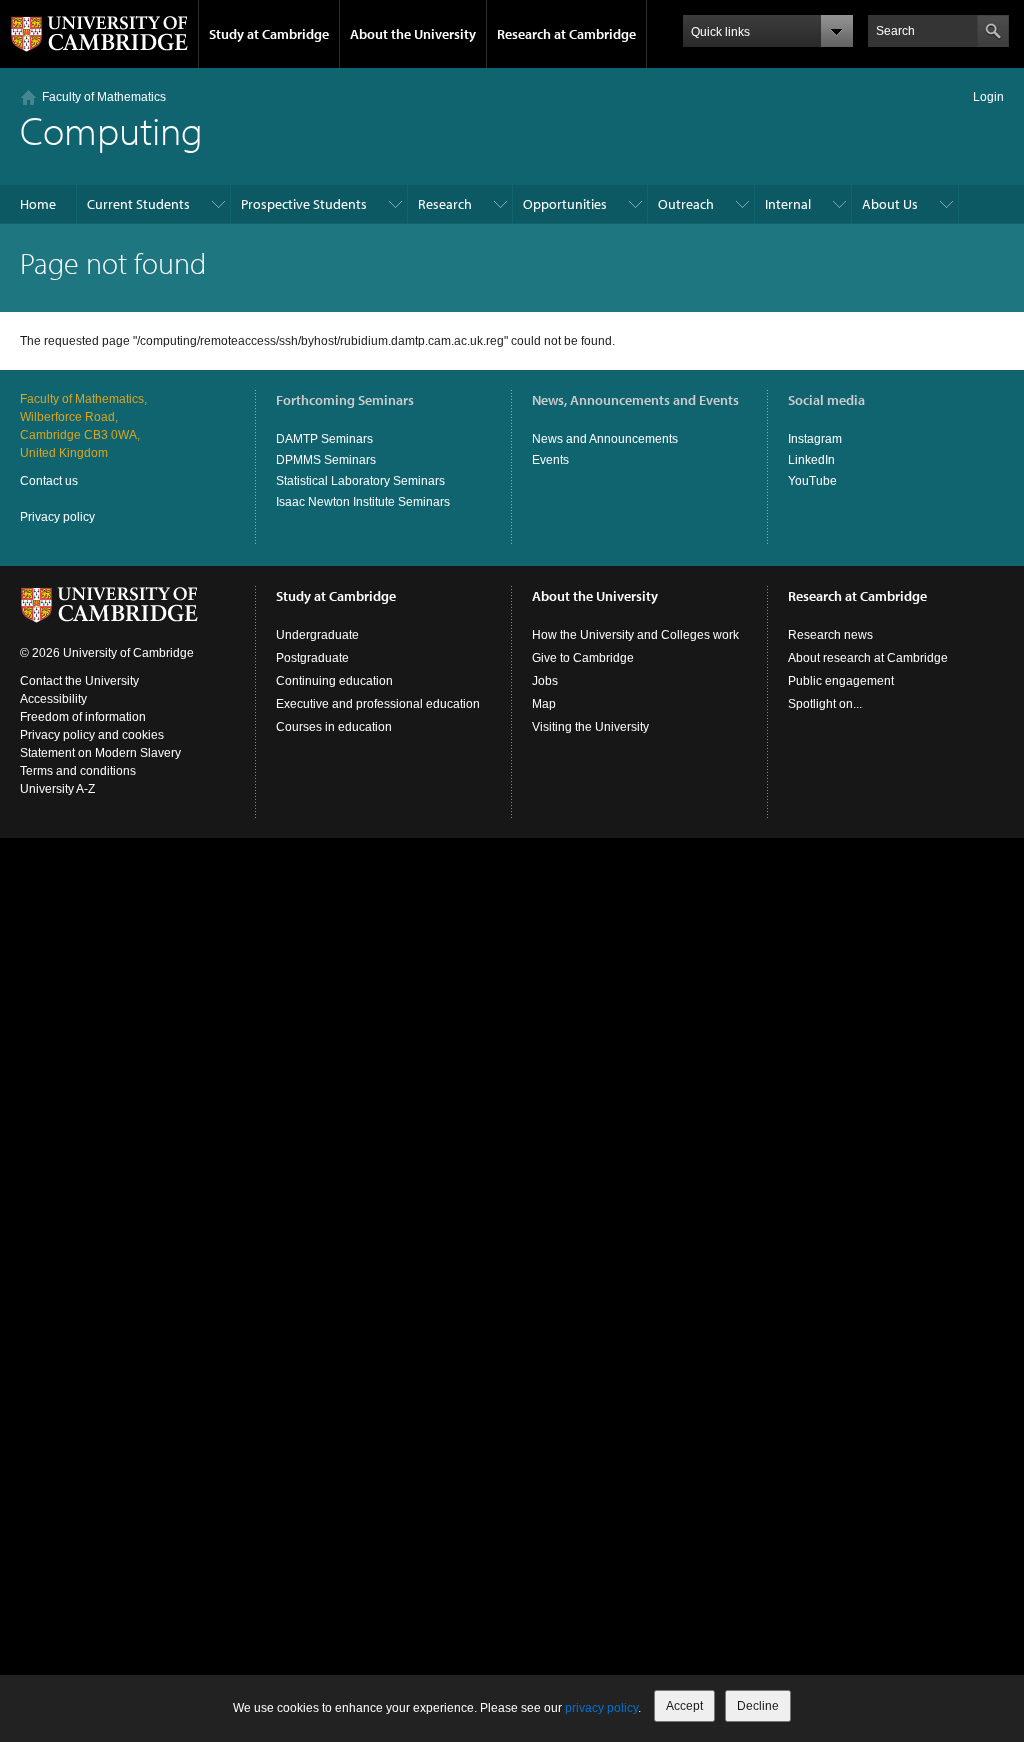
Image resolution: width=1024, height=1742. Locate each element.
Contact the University (79, 681)
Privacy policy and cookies (92, 735)
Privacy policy (57, 517)
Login (988, 97)
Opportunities (565, 204)
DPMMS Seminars (326, 460)
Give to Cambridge (583, 658)
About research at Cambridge (868, 658)
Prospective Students (304, 204)
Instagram (815, 439)
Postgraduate (312, 658)
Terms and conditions (78, 771)
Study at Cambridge (269, 34)
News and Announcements (605, 439)
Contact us (49, 481)
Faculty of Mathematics (104, 97)
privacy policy (601, 1708)
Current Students (138, 204)
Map (544, 704)
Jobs (545, 681)
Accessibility (53, 699)
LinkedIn (811, 460)
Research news (830, 635)
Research (445, 204)
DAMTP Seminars (324, 439)
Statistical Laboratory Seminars (360, 481)
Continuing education (334, 681)
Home (38, 204)
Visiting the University (590, 727)
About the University (413, 34)
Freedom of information (83, 717)
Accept (684, 1706)
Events (550, 460)
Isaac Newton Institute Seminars (363, 502)
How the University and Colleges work (635, 635)
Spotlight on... (825, 704)
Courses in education (334, 727)
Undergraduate (317, 635)
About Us (890, 204)
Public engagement (841, 681)
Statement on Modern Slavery (100, 753)
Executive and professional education (378, 704)
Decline (758, 1706)
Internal (788, 204)
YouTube (812, 481)
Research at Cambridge (566, 34)
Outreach (686, 204)
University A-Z (57, 789)
